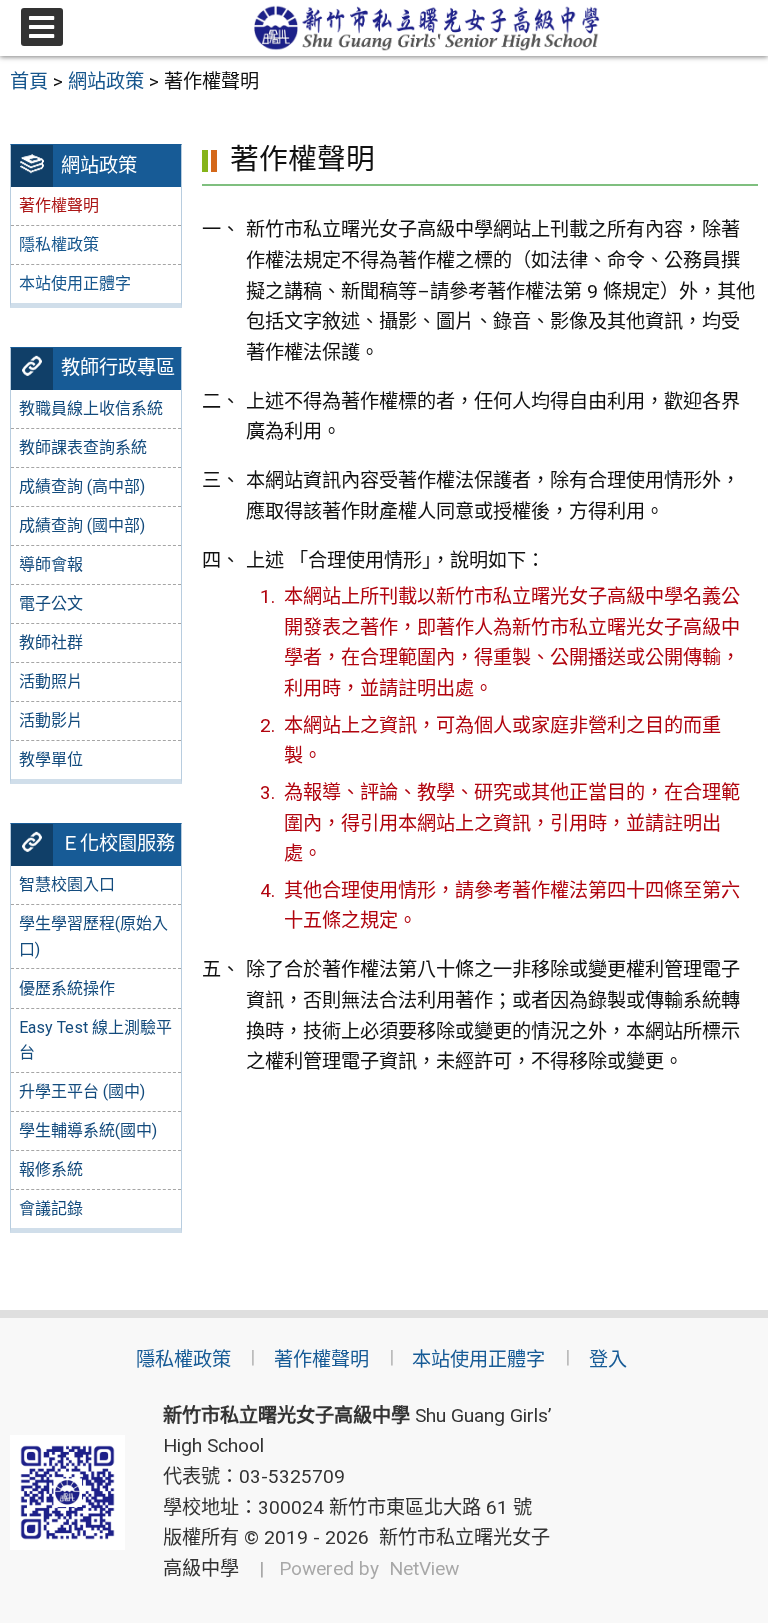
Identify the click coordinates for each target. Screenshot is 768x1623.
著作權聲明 (321, 1359)
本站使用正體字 (75, 283)
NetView (424, 1568)
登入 (608, 1359)
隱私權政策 (59, 244)
